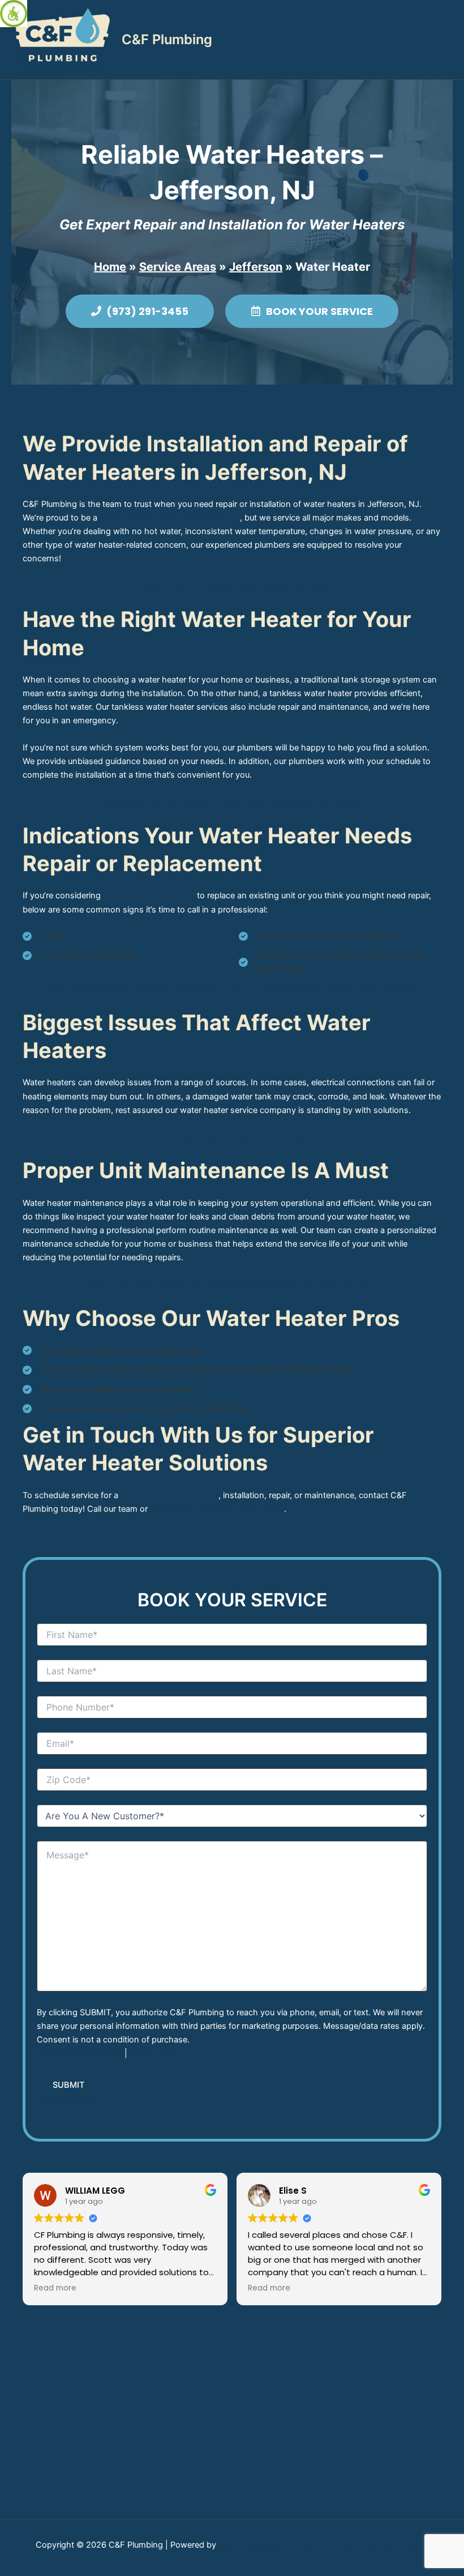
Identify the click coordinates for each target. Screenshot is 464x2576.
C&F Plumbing (167, 39)
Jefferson (256, 267)
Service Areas (178, 267)
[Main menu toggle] (441, 40)
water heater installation (149, 895)
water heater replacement (169, 1495)
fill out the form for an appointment (217, 1509)
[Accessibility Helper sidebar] (14, 14)
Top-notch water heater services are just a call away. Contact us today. (232, 1285)
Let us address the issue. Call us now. (232, 1137)
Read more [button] (55, 2288)
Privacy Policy (156, 2053)
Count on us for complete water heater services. (232, 586)
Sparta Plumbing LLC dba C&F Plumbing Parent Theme (323, 2545)
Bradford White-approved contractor (170, 518)
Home (110, 267)
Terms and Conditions (80, 2053)
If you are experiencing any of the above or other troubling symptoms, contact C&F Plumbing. (232, 988)
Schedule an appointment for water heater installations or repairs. (232, 801)
